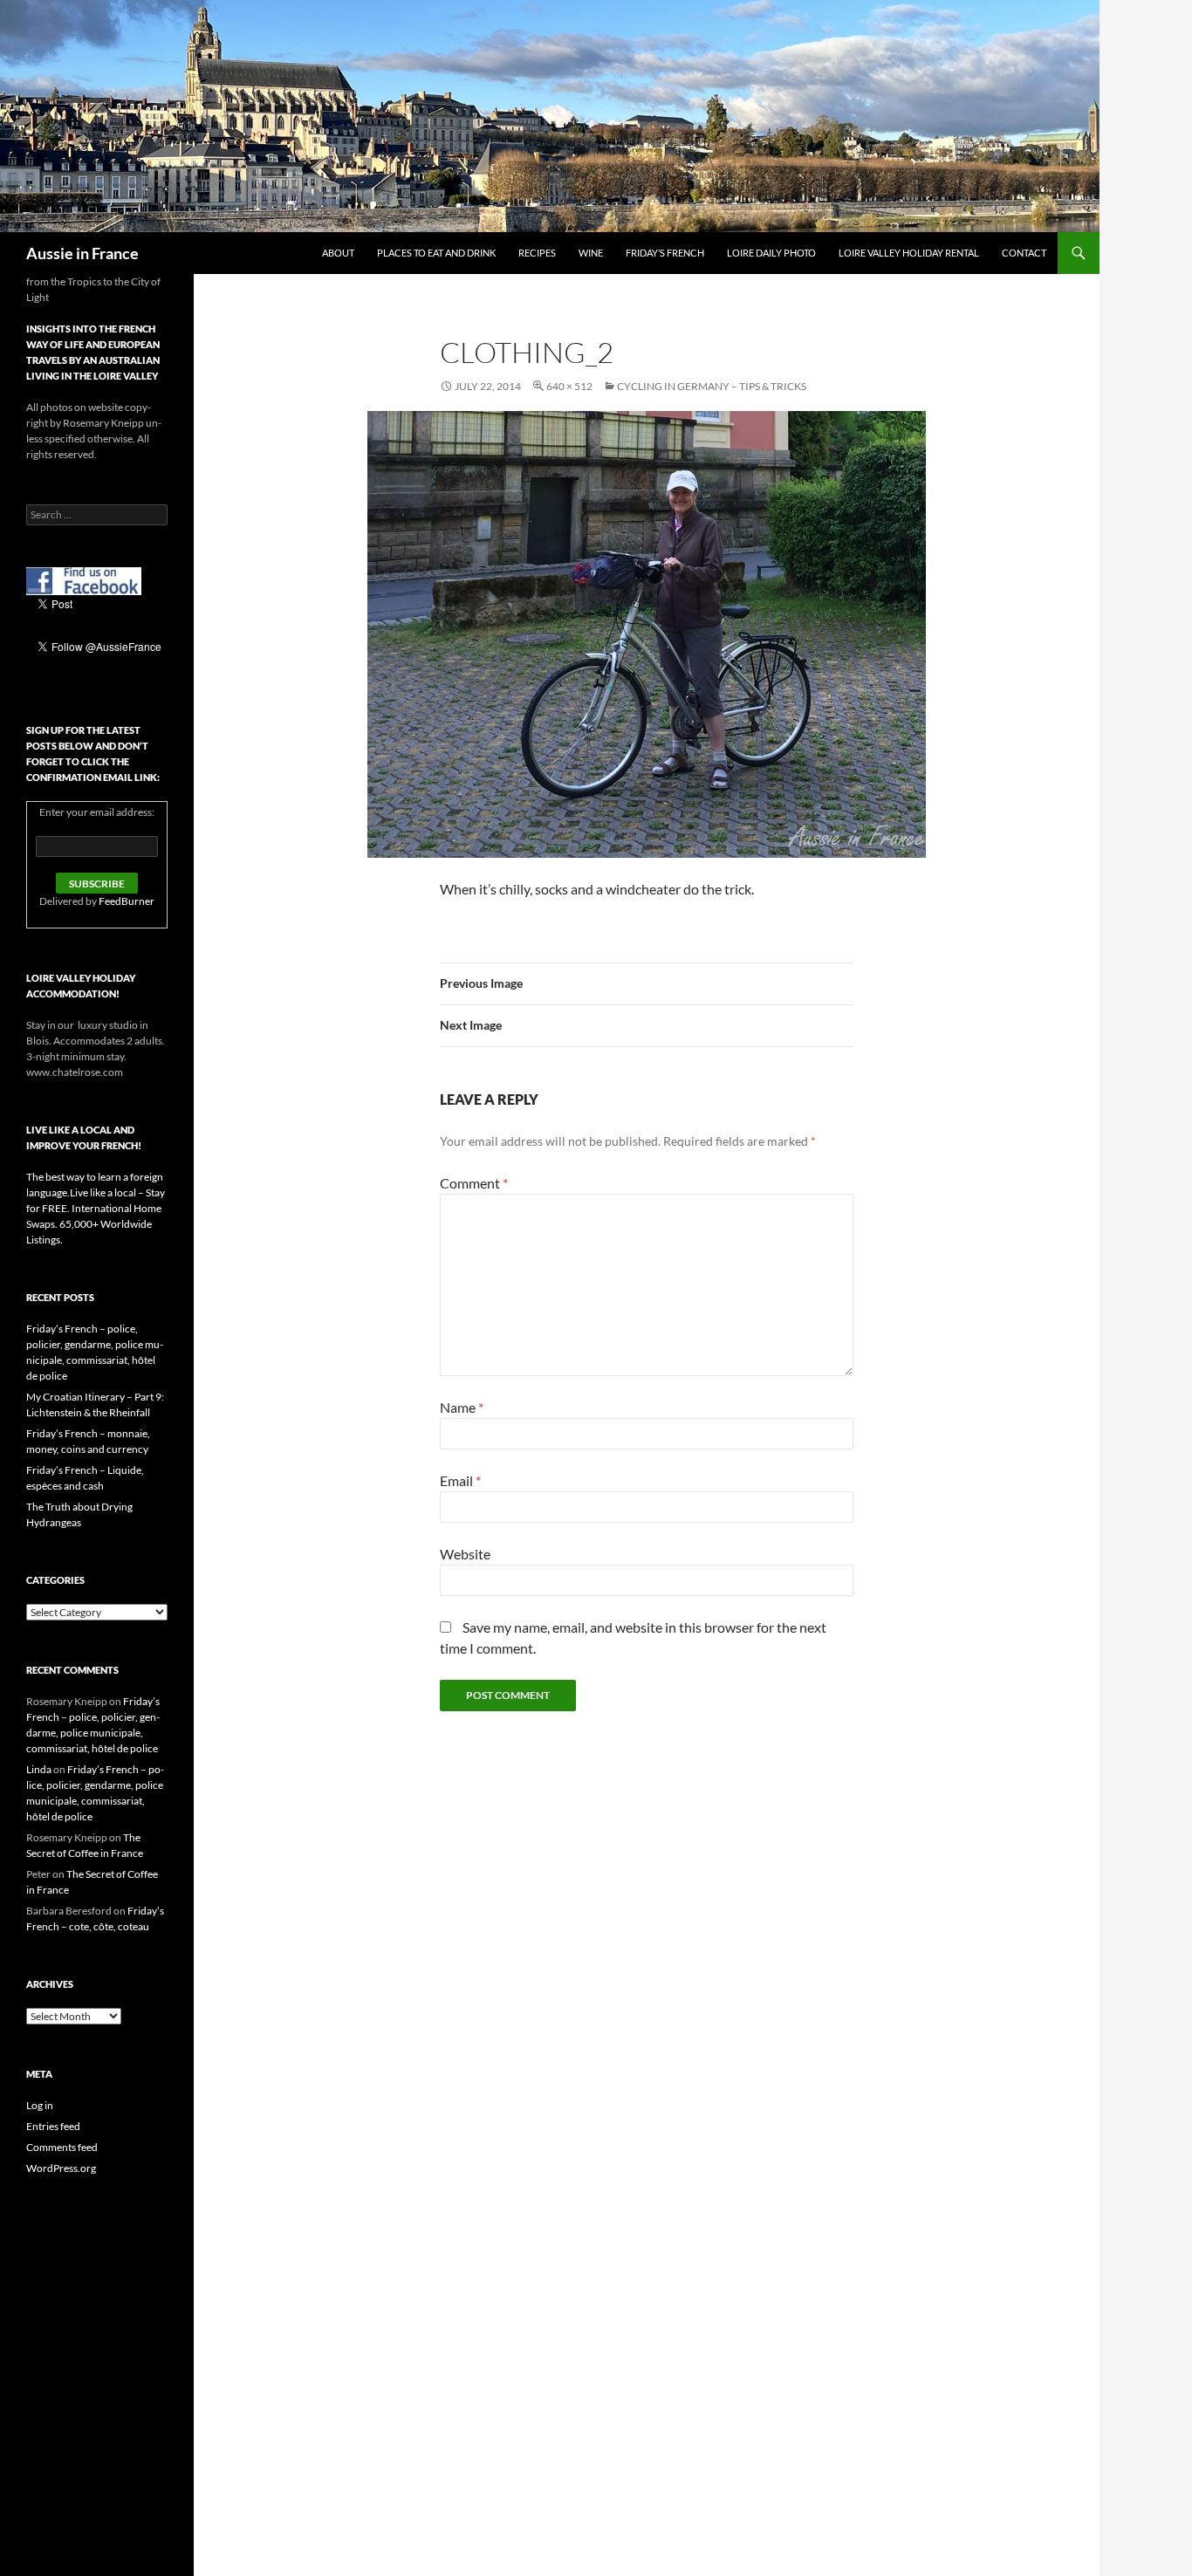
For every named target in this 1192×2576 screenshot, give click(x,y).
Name (462, 1407)
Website (465, 1554)
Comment (474, 1183)
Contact (1024, 253)
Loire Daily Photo (771, 253)
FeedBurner (127, 901)
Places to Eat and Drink (436, 253)
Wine (591, 253)
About (338, 253)
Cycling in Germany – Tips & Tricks (712, 386)
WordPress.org (61, 2168)
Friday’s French (665, 253)
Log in (40, 2105)
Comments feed (62, 2147)
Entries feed (53, 2126)
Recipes (537, 253)
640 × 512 (569, 386)
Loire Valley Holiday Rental (909, 253)
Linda (39, 1769)
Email (460, 1480)
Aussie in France (82, 253)
